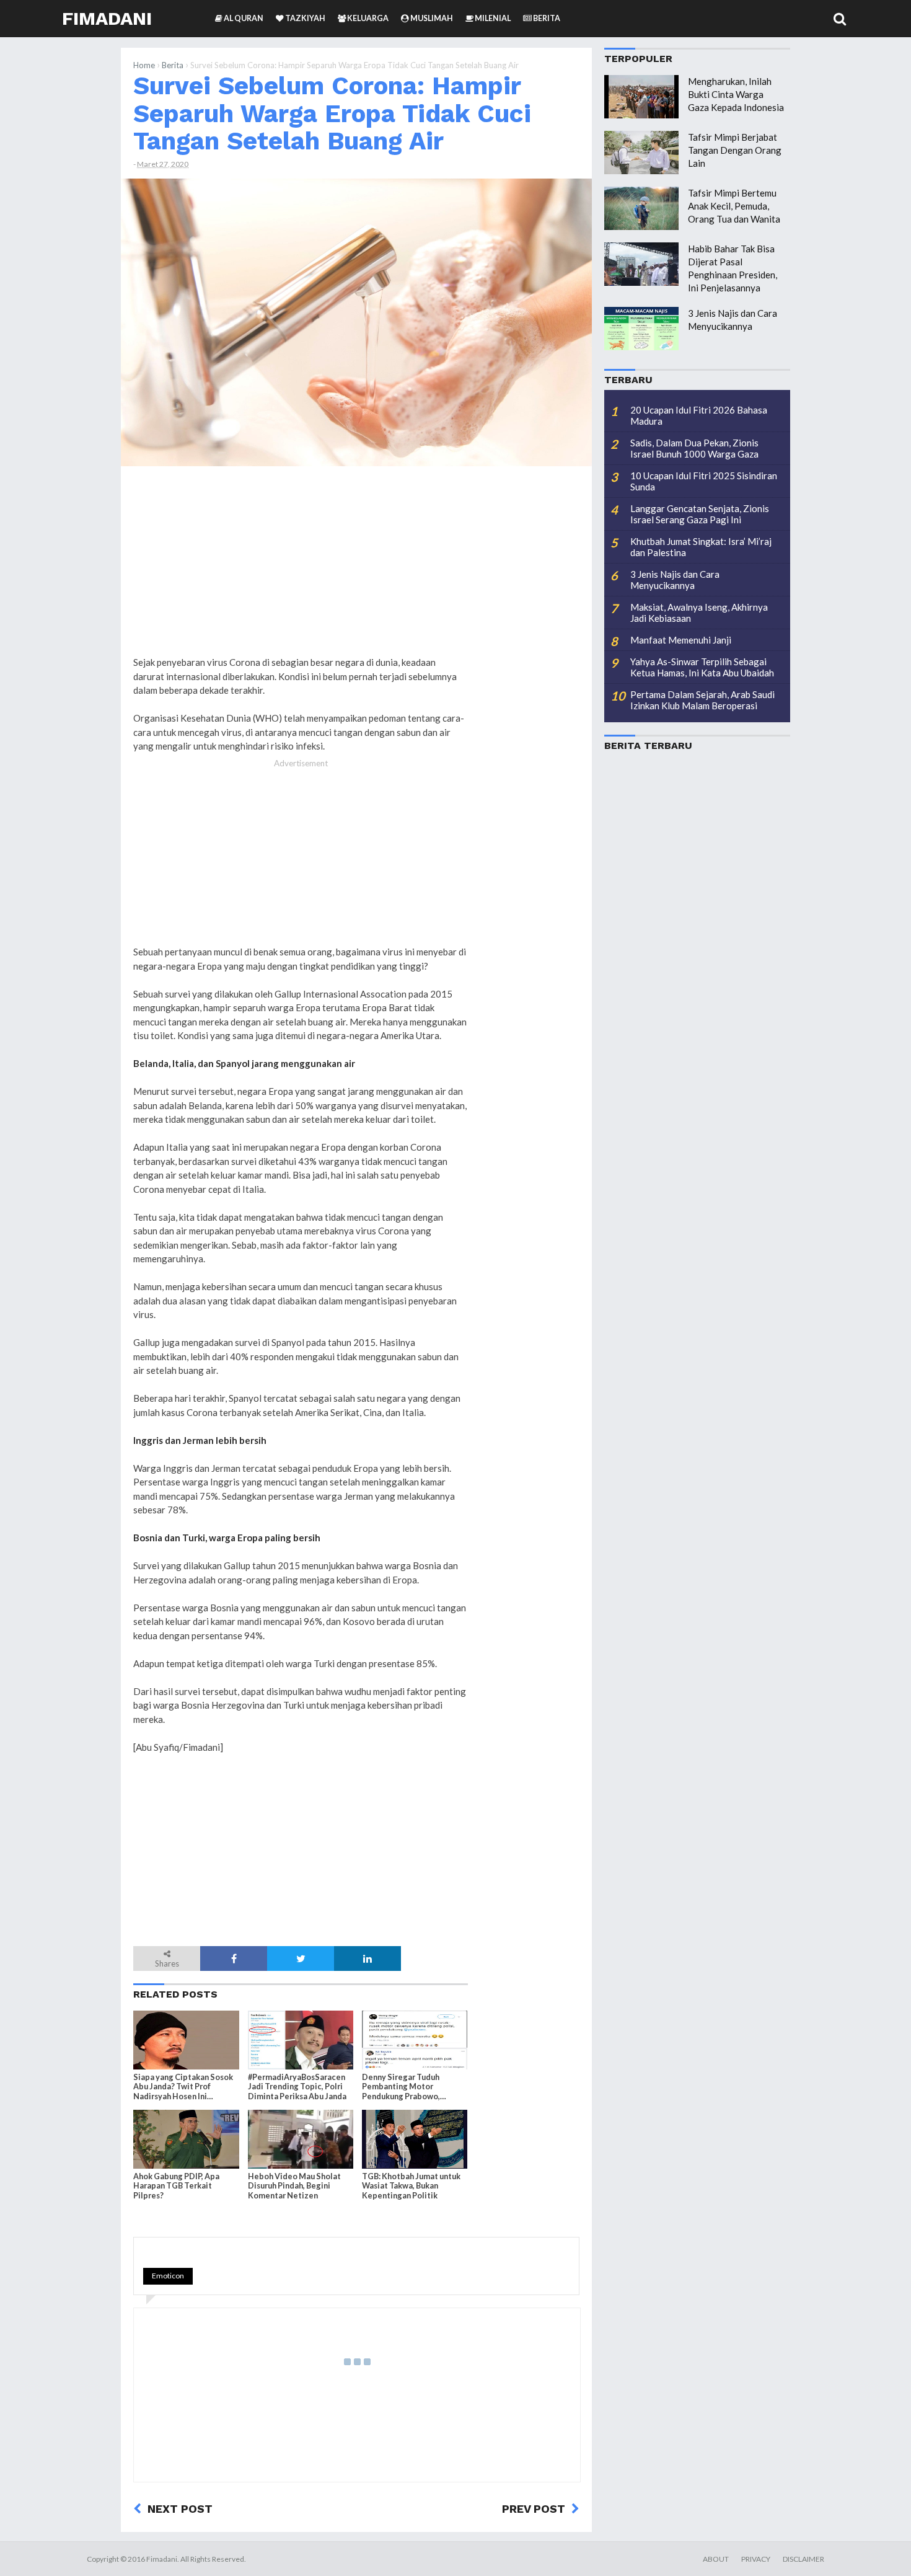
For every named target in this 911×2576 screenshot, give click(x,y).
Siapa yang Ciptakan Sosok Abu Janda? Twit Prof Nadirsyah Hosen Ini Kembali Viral (183, 2087)
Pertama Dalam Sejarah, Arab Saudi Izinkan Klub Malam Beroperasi (702, 700)
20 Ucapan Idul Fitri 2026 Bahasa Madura (699, 415)
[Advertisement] (530, 665)
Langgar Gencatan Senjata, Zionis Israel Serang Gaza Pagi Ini (700, 514)
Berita (173, 65)
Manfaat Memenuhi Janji (681, 640)
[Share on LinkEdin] (367, 1959)
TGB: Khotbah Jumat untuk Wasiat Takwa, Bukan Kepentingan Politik (411, 2186)
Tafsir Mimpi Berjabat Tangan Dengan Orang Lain (735, 150)
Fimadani (107, 18)
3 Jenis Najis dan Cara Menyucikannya (675, 580)
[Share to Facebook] (234, 1959)
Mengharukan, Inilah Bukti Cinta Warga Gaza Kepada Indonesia (736, 94)
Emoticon (168, 2276)
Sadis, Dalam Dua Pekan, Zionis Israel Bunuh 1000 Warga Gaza (694, 448)
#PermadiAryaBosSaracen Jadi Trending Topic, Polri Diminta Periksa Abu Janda (297, 2087)
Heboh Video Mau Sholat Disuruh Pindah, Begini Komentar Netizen (294, 2186)
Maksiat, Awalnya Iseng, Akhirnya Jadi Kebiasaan (699, 613)
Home (144, 65)
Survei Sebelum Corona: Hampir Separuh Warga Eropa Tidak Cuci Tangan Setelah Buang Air (332, 113)
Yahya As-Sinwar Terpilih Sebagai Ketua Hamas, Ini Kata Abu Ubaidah (702, 667)
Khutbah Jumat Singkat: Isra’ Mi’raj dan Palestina (701, 547)
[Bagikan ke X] (301, 1959)
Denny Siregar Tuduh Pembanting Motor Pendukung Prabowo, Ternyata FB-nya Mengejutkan (401, 2087)
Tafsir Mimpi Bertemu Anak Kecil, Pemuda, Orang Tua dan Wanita (734, 206)
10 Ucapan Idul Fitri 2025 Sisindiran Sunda (704, 481)
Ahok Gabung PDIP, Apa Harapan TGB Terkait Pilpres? (176, 2186)
